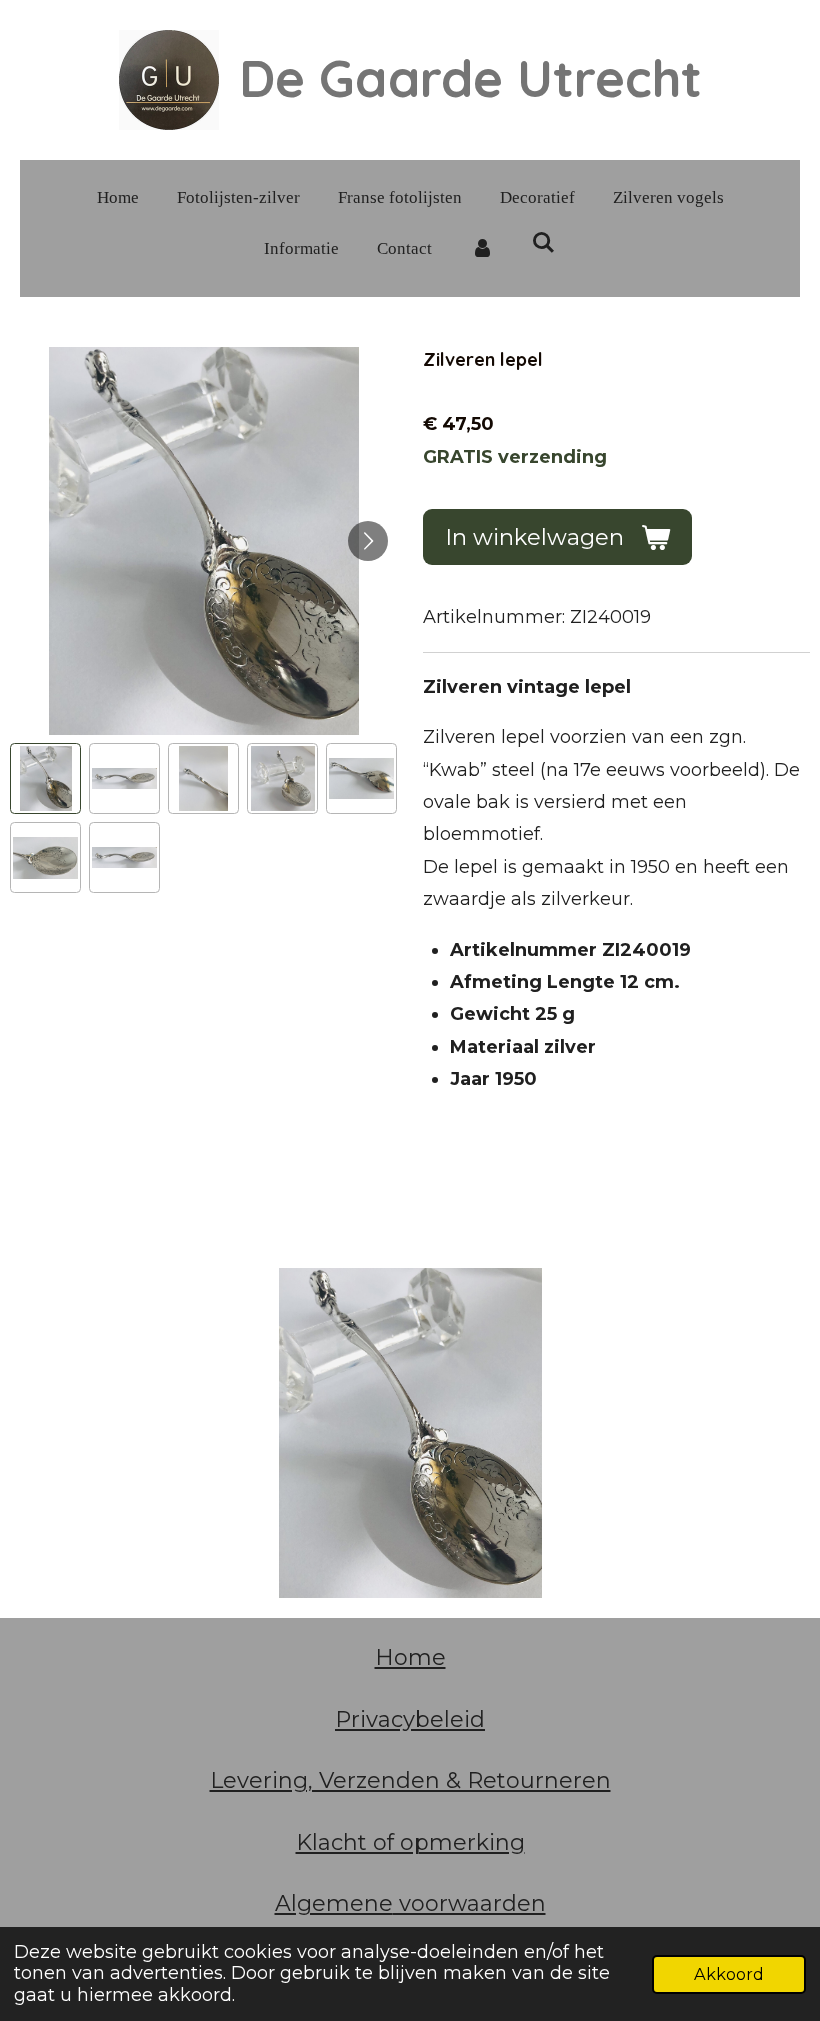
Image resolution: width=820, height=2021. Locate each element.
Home (410, 1657)
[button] (45, 778)
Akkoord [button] (729, 1974)
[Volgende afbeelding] (368, 541)
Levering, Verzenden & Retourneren (410, 1780)
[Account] (482, 249)
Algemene (334, 1903)
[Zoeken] (544, 244)
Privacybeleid (410, 1719)
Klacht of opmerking (410, 1842)
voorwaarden (469, 1903)
